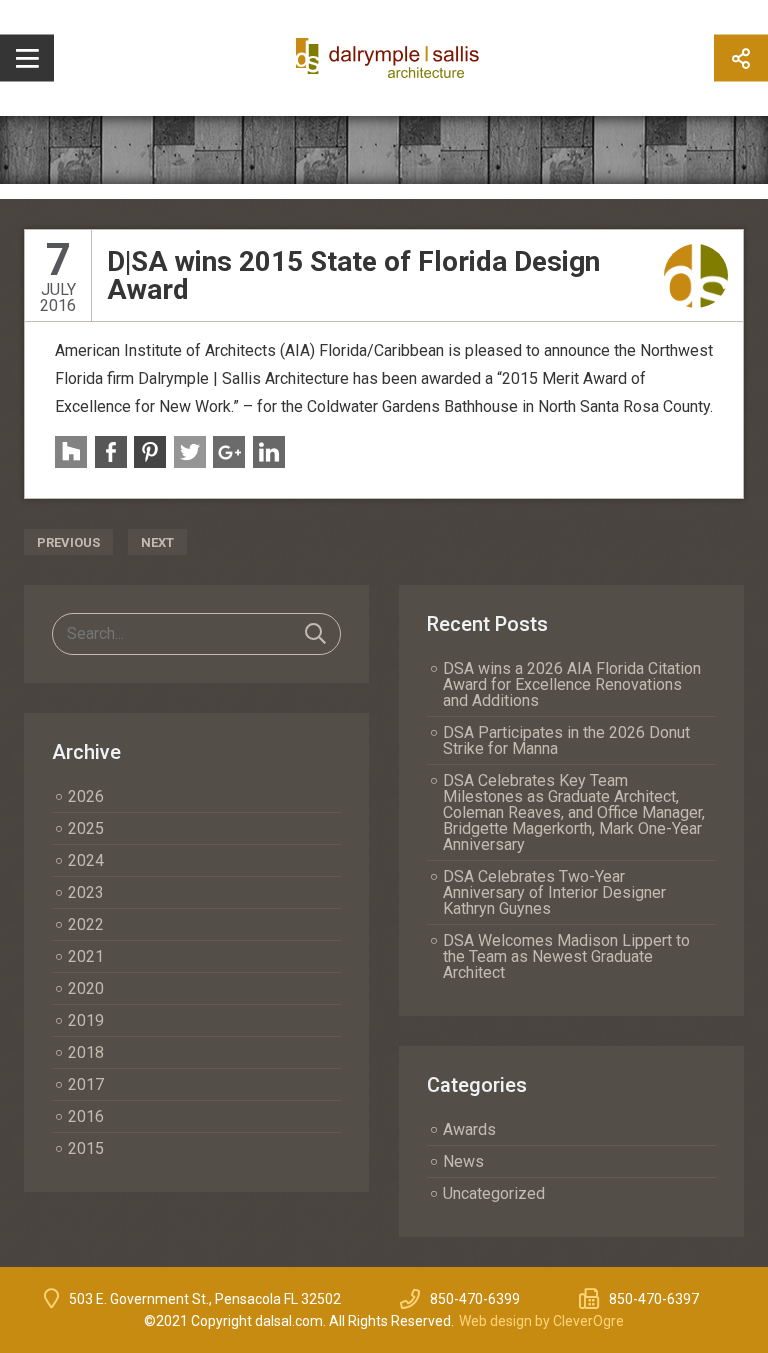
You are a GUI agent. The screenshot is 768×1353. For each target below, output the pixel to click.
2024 (86, 860)
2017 (86, 1084)
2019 (86, 1020)
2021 (86, 956)
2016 (86, 1116)
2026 (86, 796)
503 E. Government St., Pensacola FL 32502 (205, 1299)
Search (315, 634)
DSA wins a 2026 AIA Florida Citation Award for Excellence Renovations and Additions (572, 684)
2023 (86, 892)
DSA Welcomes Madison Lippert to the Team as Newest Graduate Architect (566, 956)
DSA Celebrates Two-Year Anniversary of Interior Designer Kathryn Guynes (554, 892)
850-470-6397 (654, 1299)
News (463, 1161)
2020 (86, 988)
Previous (68, 542)
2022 (86, 924)
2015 (86, 1148)
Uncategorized (494, 1193)
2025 (86, 828)
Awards (469, 1129)
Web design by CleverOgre (541, 1321)
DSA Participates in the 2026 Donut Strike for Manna (566, 740)
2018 (86, 1052)
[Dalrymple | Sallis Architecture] (696, 275)
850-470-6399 (475, 1299)
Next (157, 542)
